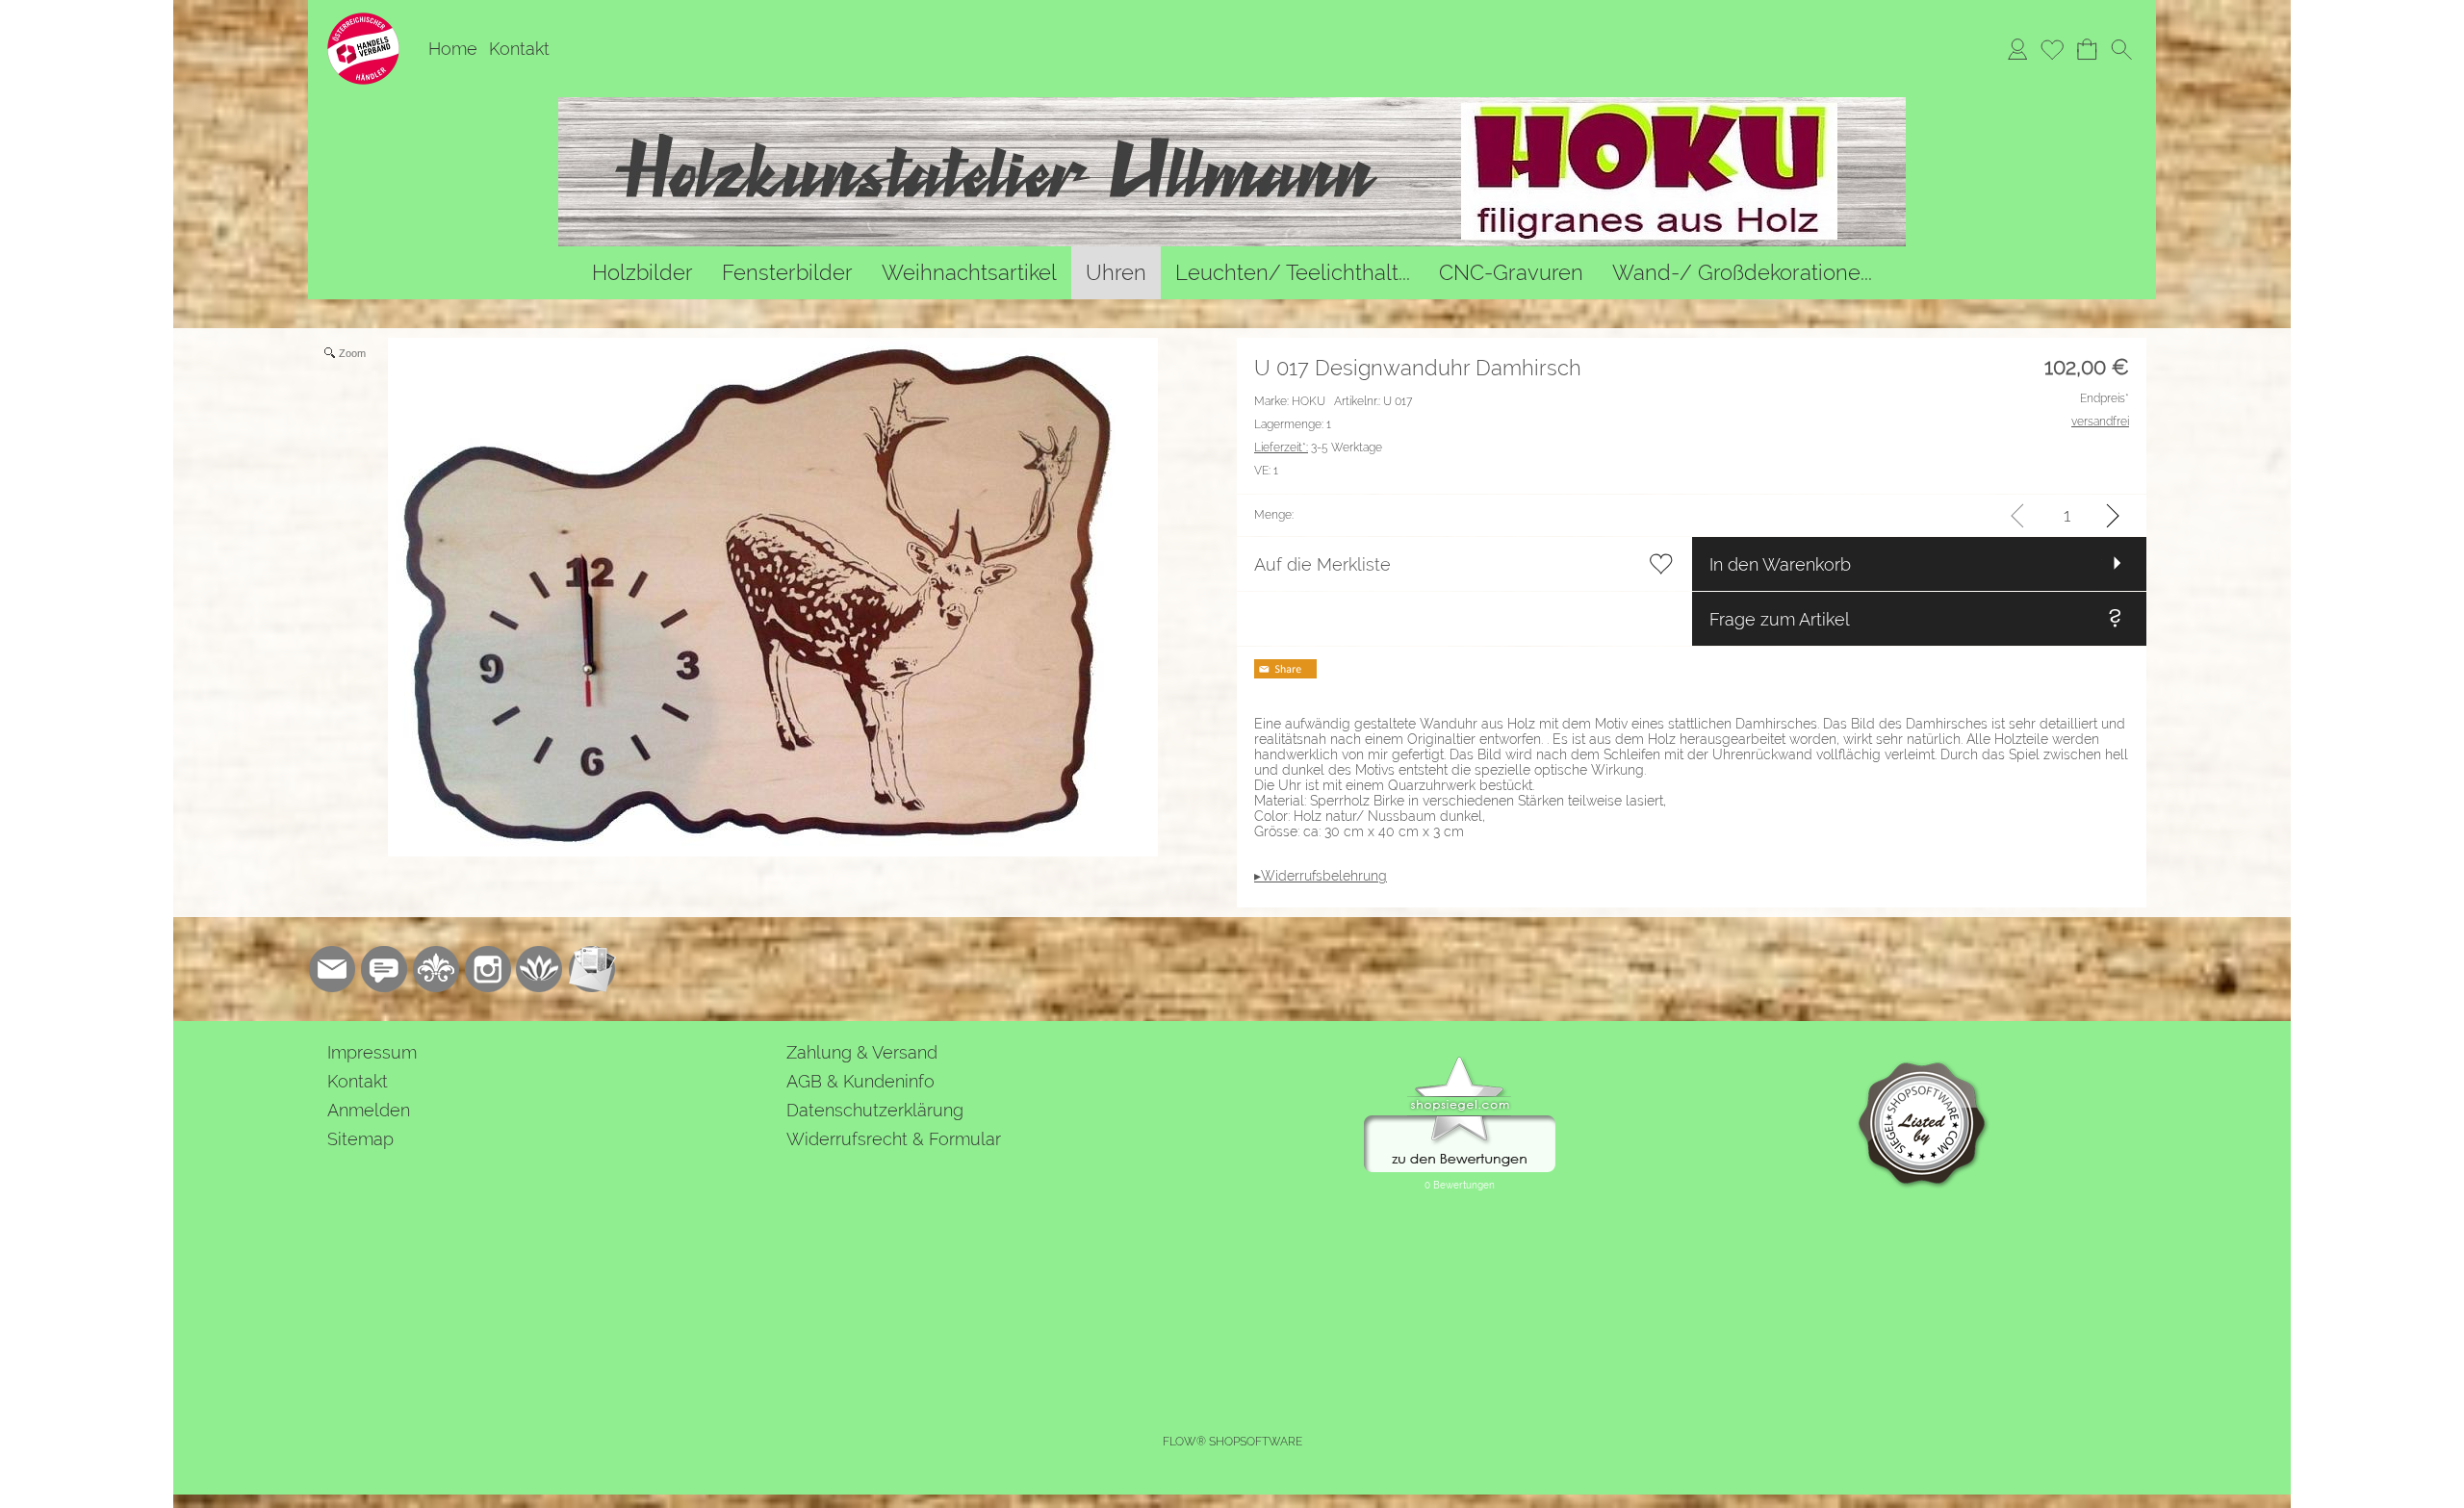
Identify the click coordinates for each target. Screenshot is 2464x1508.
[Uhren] (1116, 273)
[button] (2121, 49)
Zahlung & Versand (862, 1052)
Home (453, 49)
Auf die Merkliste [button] (1322, 564)
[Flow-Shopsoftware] (540, 969)
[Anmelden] (2017, 49)
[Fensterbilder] (787, 273)
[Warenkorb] (2087, 49)
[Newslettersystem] (592, 969)
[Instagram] (488, 969)
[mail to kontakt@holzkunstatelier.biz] (332, 969)
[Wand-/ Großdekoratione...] (1742, 273)
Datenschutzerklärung (875, 1110)
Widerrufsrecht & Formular (894, 1139)
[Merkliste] (2052, 49)
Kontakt (519, 49)
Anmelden (369, 1110)
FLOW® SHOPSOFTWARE (1232, 1442)
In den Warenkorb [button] (1780, 564)
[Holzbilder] (642, 273)
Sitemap (360, 1139)
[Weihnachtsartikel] (969, 273)
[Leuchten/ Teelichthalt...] (1293, 273)
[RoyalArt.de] (436, 969)
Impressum (372, 1052)
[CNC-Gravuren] (1511, 273)
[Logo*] (363, 20)
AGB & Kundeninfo (860, 1081)
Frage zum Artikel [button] (1780, 619)
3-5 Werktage (1318, 447)
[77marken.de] (384, 969)
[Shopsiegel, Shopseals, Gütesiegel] (1460, 1061)
